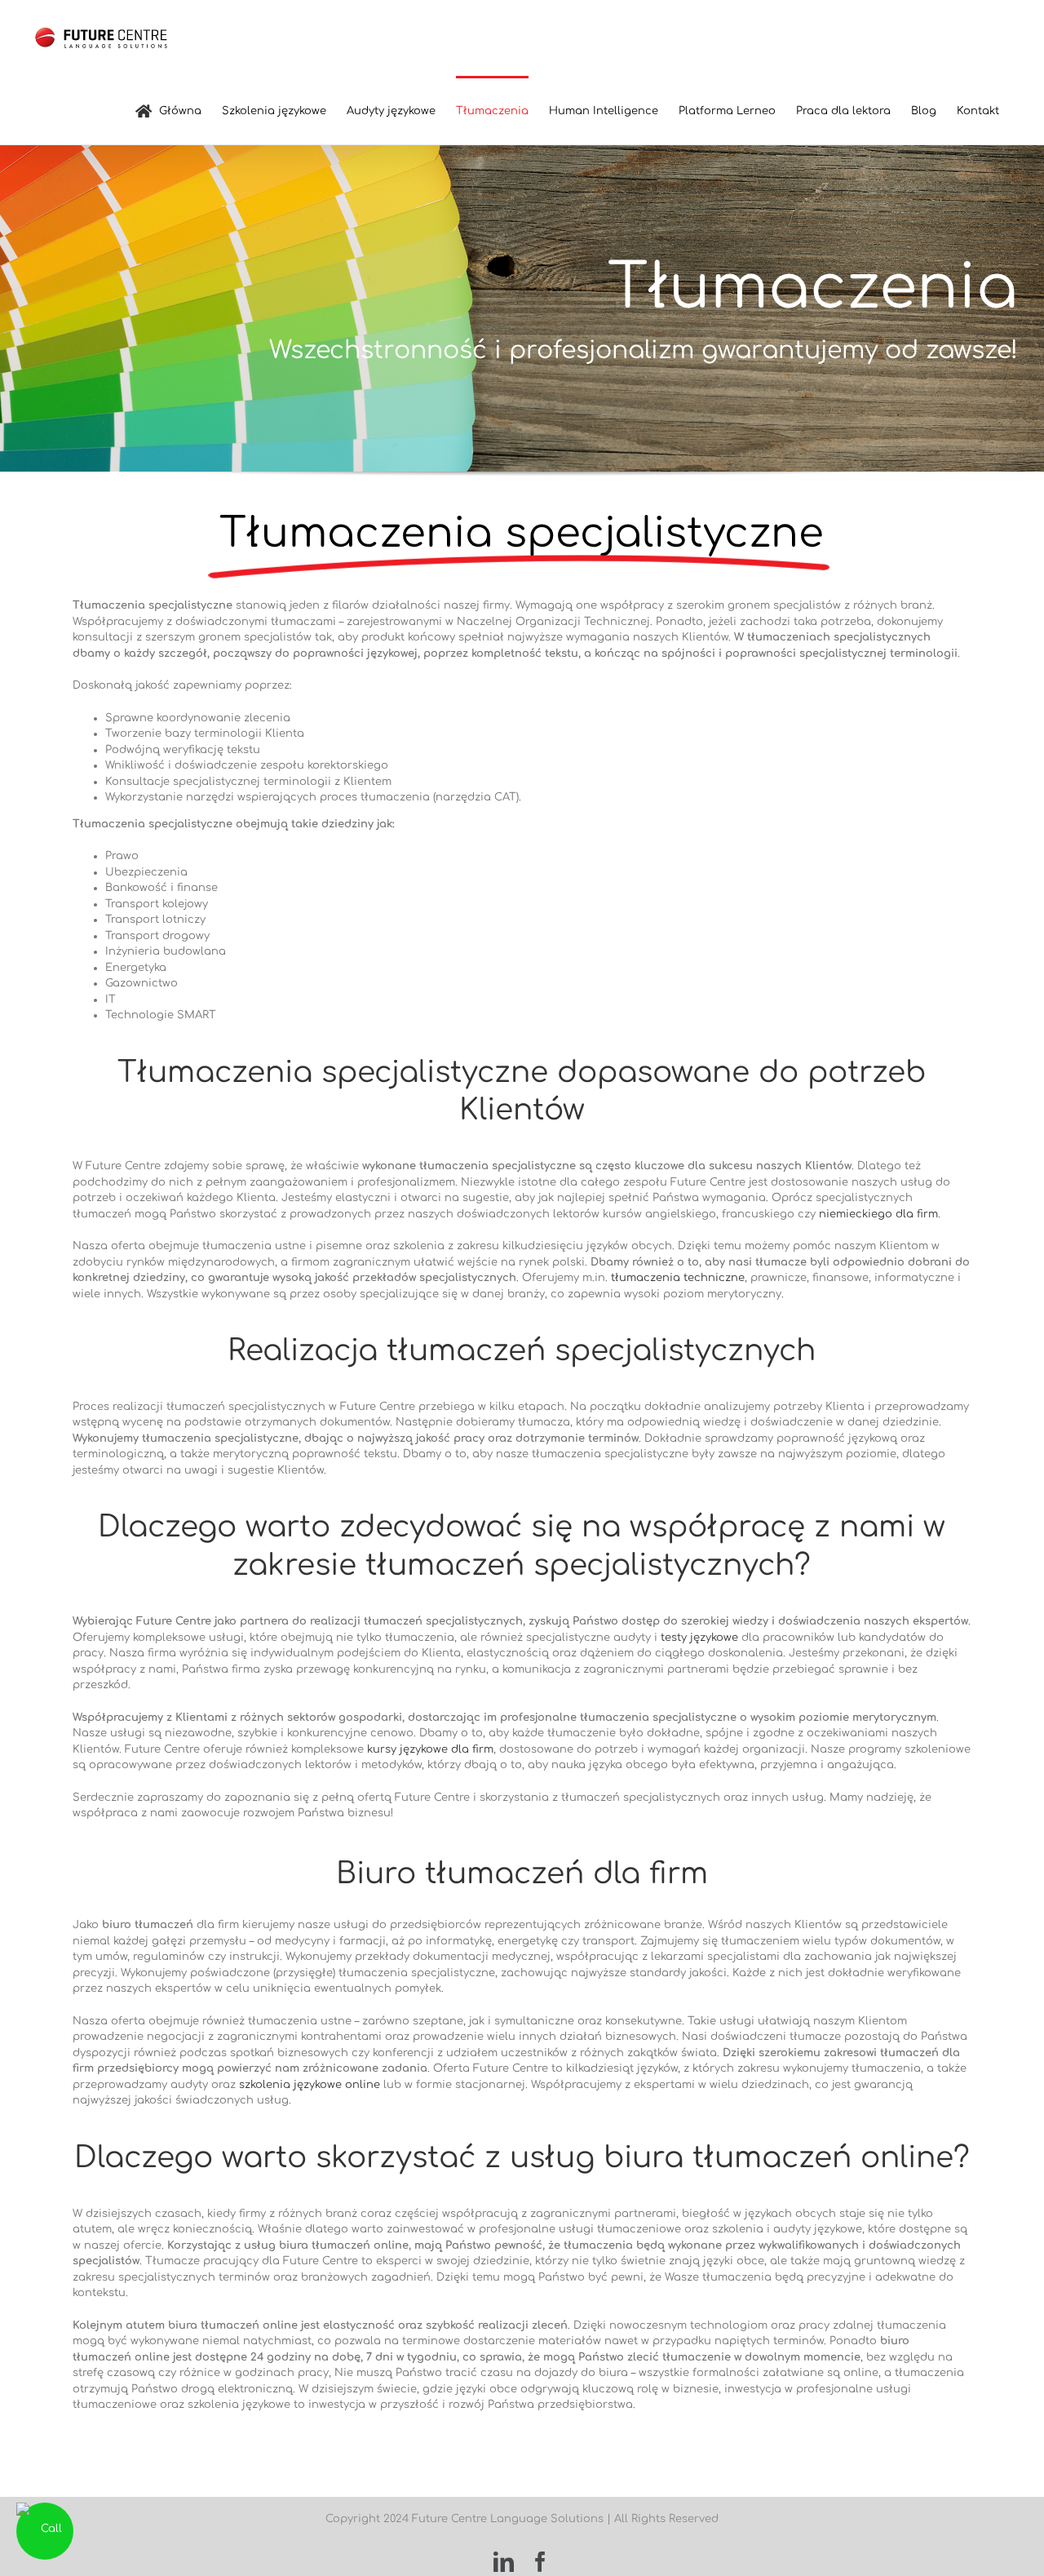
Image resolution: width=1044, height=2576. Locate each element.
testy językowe (699, 1638)
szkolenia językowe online (310, 2085)
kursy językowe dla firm (430, 1749)
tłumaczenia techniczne (678, 1278)
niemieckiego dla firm (878, 1214)
